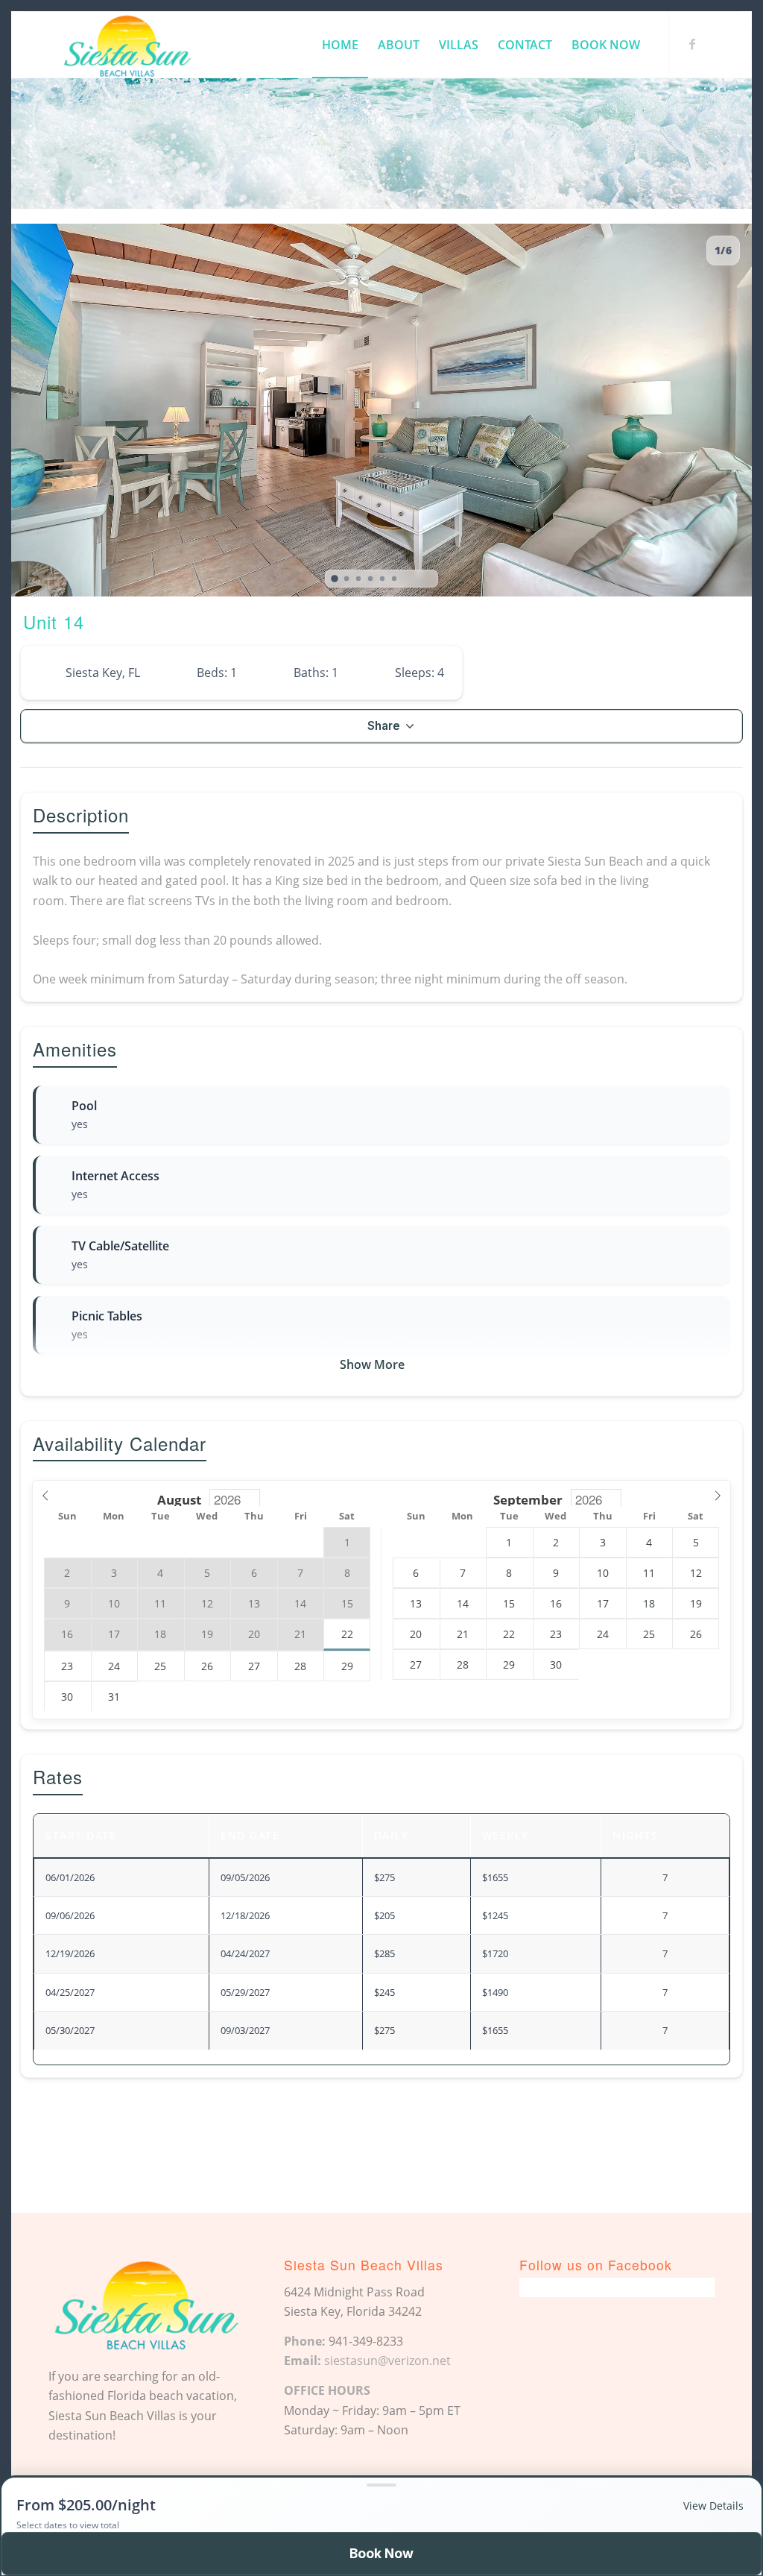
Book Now (381, 2553)
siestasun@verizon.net (387, 2361)
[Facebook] (692, 44)
